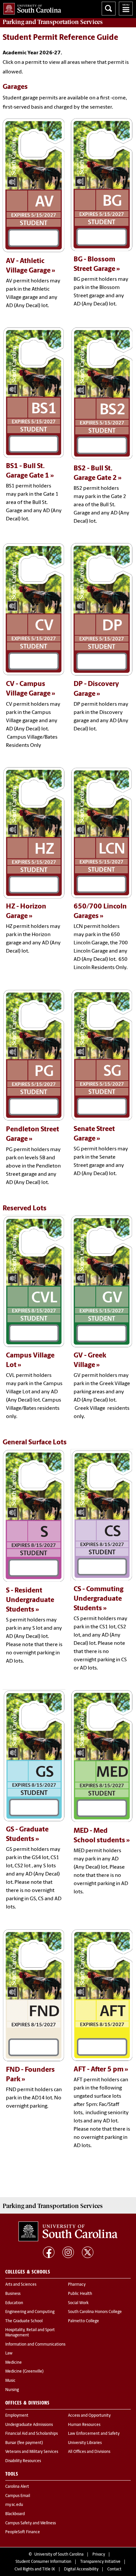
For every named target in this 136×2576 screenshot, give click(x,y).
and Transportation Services (53, 22)
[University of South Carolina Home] (31, 7)
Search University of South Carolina (109, 9)
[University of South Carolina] (68, 2231)
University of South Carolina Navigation (126, 9)
